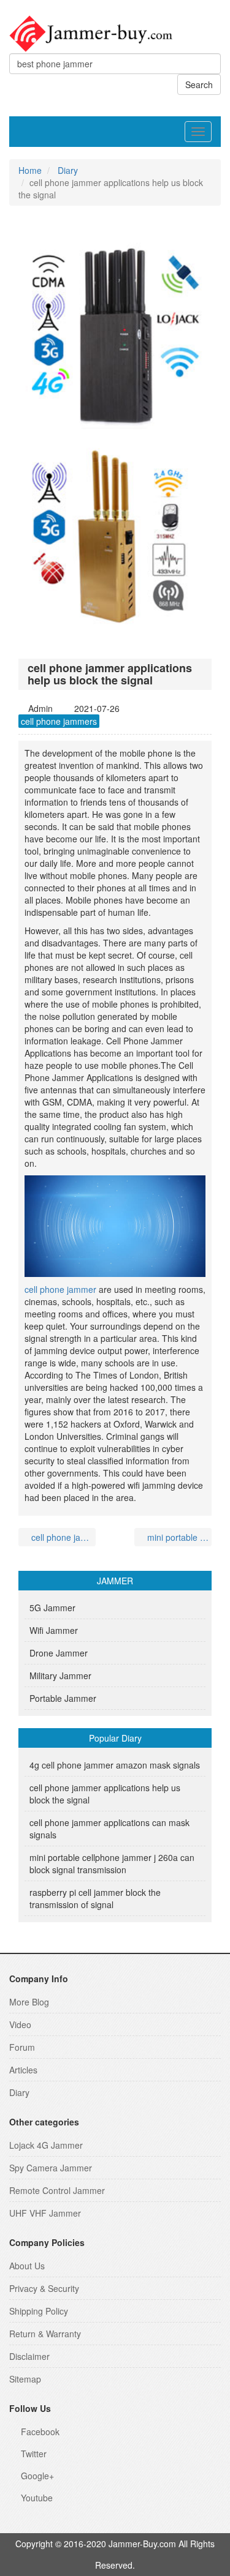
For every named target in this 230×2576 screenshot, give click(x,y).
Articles (23, 2070)
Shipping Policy (39, 2311)
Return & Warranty (45, 2334)
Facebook (40, 2432)
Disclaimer (29, 2356)
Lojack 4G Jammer (46, 2145)
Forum (22, 2047)
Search (199, 84)
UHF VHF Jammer (45, 2213)
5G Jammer (52, 1608)
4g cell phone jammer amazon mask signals (115, 1765)
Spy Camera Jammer (51, 2168)
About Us (27, 2266)
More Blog (29, 2002)
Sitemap (25, 2379)
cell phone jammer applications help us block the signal (105, 1794)
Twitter (34, 2454)
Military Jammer (60, 1676)
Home (30, 170)
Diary (68, 170)
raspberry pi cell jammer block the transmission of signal (95, 1898)
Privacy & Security (44, 2288)
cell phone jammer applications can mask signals (63, 1537)
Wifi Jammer (54, 1630)
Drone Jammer (59, 1653)
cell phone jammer (60, 1289)
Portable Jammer (63, 1698)
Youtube (37, 2498)
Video (20, 2024)
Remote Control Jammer (57, 2190)
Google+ (37, 2476)
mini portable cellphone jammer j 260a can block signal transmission (179, 1537)
